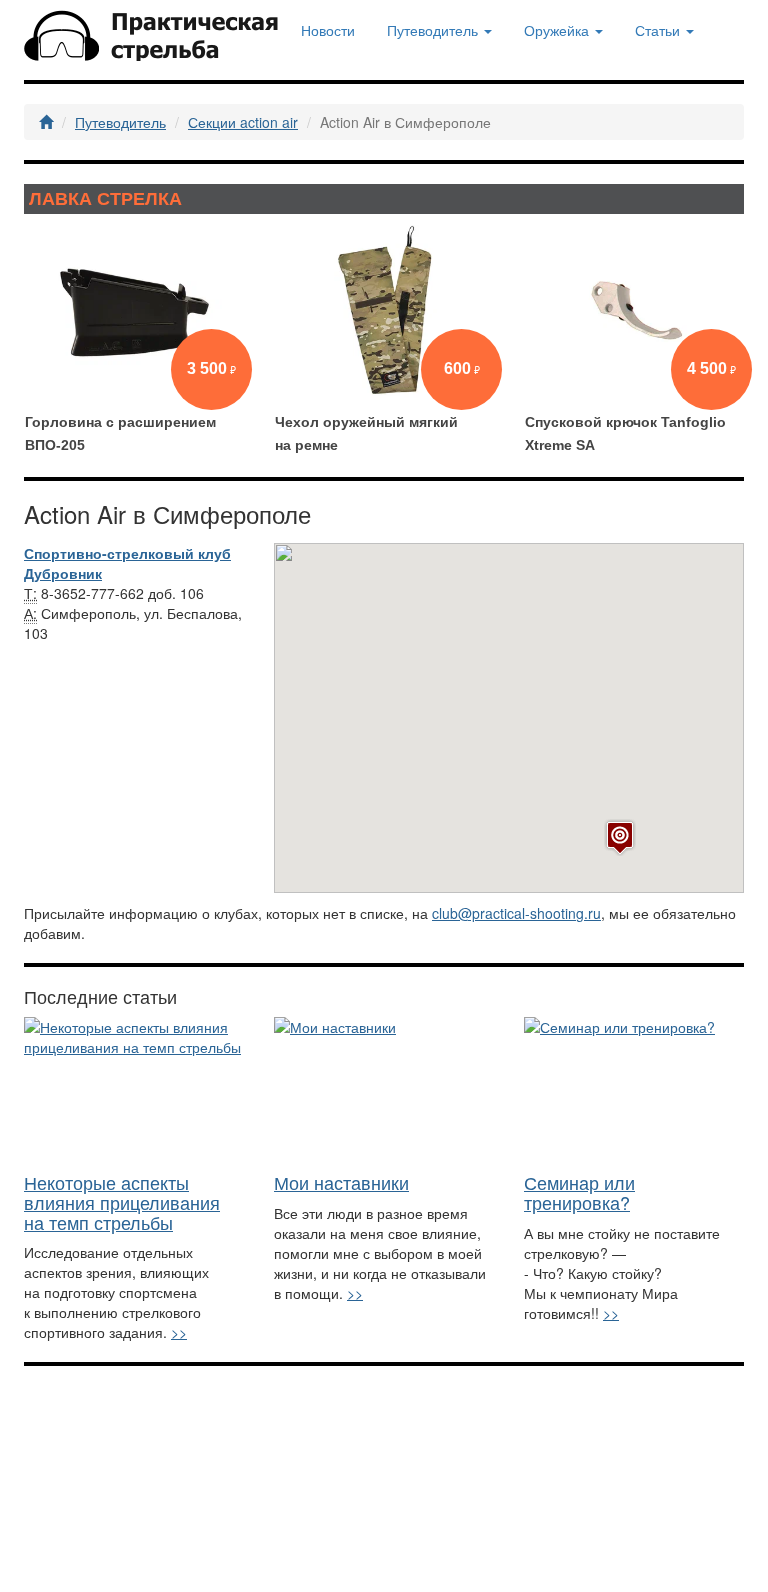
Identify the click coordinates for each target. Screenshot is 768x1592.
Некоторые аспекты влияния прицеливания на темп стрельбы (122, 1202)
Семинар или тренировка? (579, 1192)
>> (179, 1332)
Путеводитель (120, 122)
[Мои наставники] (384, 1090)
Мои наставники (341, 1182)
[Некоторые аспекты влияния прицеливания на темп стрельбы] (134, 1090)
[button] (620, 837)
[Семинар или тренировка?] (634, 1090)
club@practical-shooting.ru (516, 913)
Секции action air (243, 122)
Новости (328, 30)
